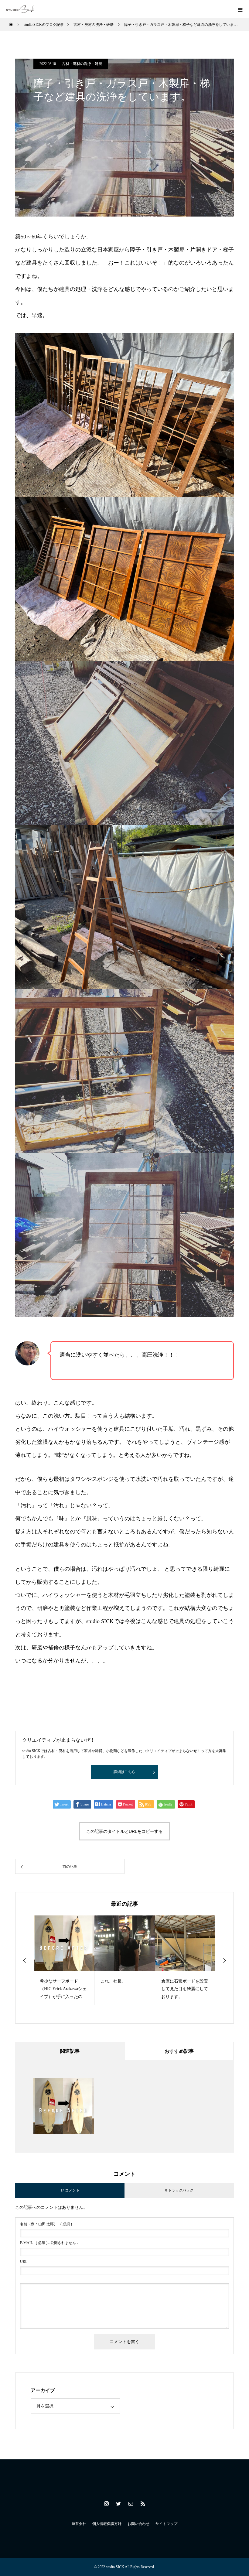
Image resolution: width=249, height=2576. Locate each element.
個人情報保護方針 (107, 2524)
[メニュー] (240, 9)
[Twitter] (118, 2503)
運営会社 (79, 2524)
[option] (64, 1960)
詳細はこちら (124, 1772)
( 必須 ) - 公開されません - (49, 2243)
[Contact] (131, 2503)
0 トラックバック (179, 2190)
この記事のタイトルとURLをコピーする (124, 1831)
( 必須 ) (46, 2224)
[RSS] (143, 2503)
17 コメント (70, 2190)
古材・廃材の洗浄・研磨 (82, 64)
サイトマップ (166, 2524)
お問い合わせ (138, 2524)
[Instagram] (106, 2503)
